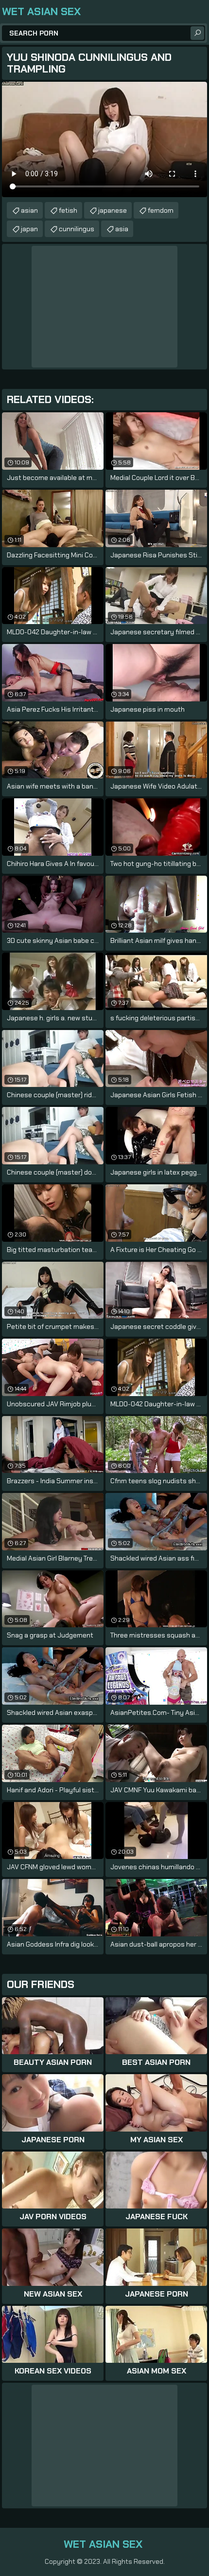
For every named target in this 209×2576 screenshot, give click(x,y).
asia (122, 229)
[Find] (197, 33)
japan (29, 229)
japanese (113, 210)
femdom (161, 210)
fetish (68, 210)
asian (29, 210)
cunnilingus (77, 229)
